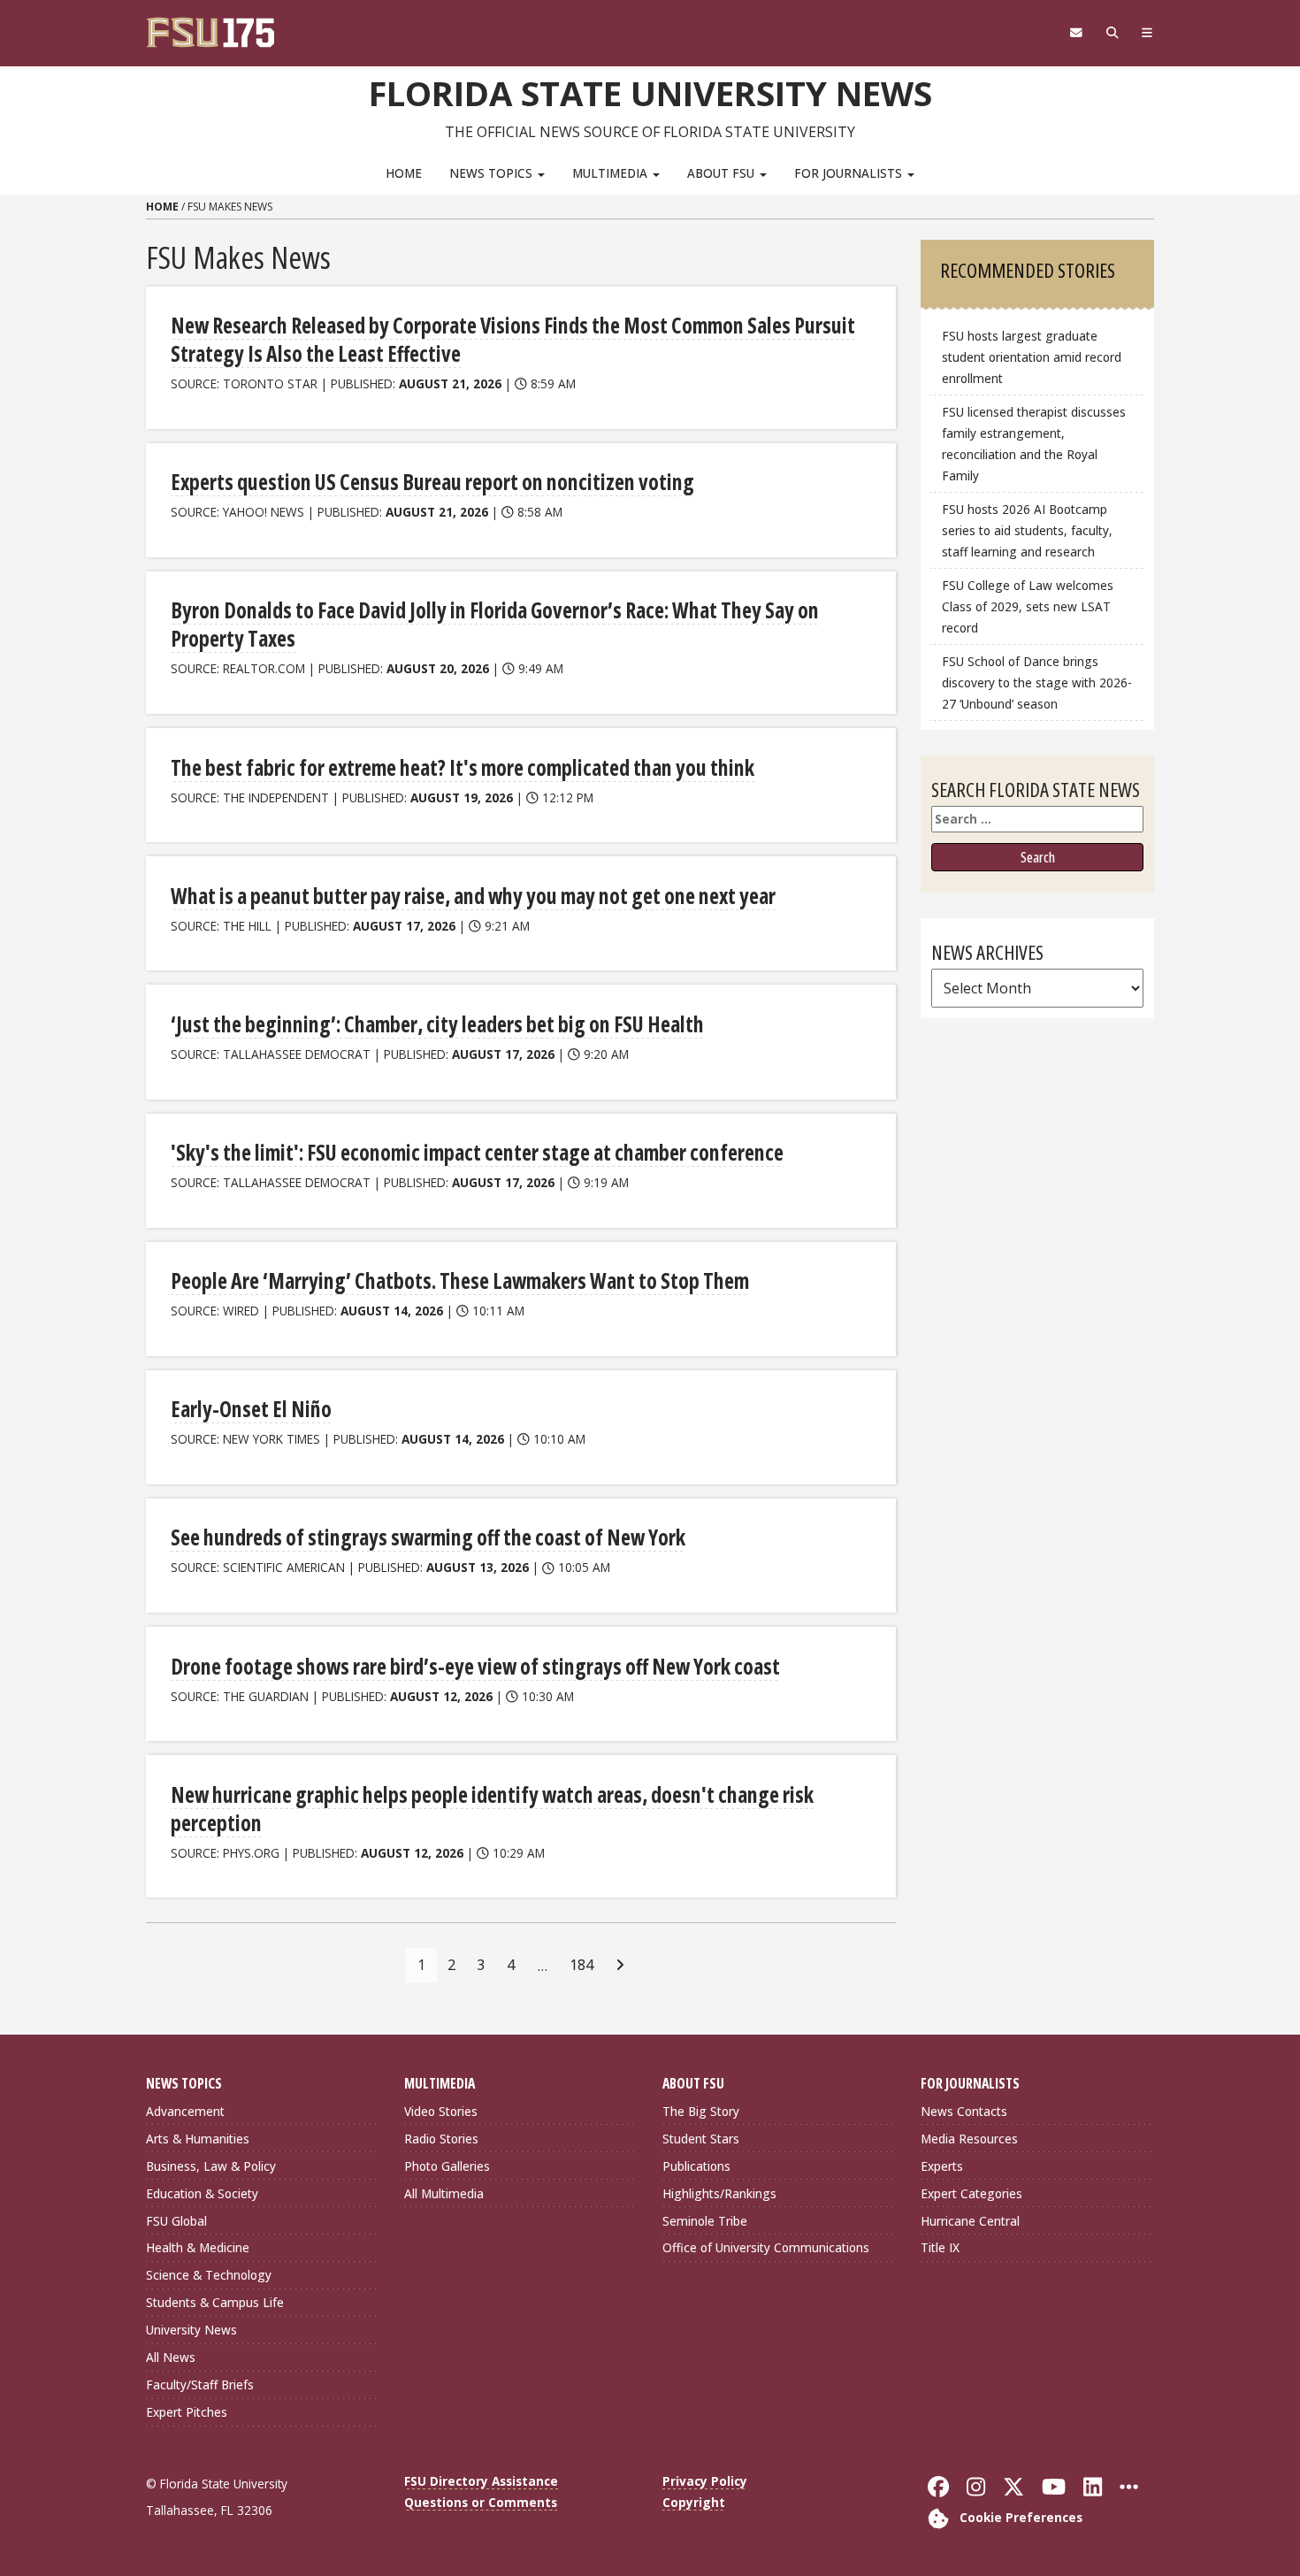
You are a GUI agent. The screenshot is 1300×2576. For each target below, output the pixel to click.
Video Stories (441, 2111)
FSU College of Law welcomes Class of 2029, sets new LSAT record (1028, 606)
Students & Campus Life (215, 2302)
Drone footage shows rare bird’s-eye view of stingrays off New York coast (475, 1666)
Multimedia (612, 173)
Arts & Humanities (198, 2139)
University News (191, 2330)
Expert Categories (971, 2193)
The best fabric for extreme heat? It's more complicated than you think (463, 767)
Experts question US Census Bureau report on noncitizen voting (432, 482)
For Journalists (850, 173)
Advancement (185, 2111)
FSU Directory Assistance (481, 2481)
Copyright (694, 2502)
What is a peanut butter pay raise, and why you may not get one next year (473, 896)
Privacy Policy (705, 2481)
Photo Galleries (447, 2166)
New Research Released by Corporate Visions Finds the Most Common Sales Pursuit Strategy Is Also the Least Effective (513, 339)
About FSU (723, 173)
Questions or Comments (481, 2502)
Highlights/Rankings (719, 2193)
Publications (696, 2166)
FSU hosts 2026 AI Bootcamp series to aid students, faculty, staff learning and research (1027, 530)
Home (404, 173)
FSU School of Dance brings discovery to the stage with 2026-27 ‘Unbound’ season (1037, 682)
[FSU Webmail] (1076, 33)
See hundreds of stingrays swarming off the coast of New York (428, 1537)
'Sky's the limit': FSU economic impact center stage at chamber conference (477, 1152)
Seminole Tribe (705, 2221)
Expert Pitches (187, 2412)
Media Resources (969, 2139)
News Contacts (964, 2111)
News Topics (493, 173)
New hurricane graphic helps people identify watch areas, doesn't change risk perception (492, 1809)
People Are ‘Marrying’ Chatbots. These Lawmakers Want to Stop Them (460, 1280)
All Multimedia (444, 2193)
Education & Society (202, 2193)
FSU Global (176, 2221)
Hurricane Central (970, 2221)
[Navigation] (1147, 33)
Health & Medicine (198, 2247)
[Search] (1112, 33)
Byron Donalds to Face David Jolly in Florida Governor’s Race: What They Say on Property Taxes (495, 624)
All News (171, 2357)
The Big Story (701, 2111)
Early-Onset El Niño (251, 1409)
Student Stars (701, 2139)
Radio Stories (441, 2139)
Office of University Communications (766, 2247)
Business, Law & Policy (211, 2166)
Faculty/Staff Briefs (200, 2384)
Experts (942, 2166)
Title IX (940, 2247)
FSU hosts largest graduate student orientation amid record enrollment (1032, 357)
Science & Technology (209, 2275)
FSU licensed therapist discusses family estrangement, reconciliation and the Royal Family (1034, 444)
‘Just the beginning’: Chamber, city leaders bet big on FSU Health (437, 1024)
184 (581, 1965)
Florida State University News (650, 93)
